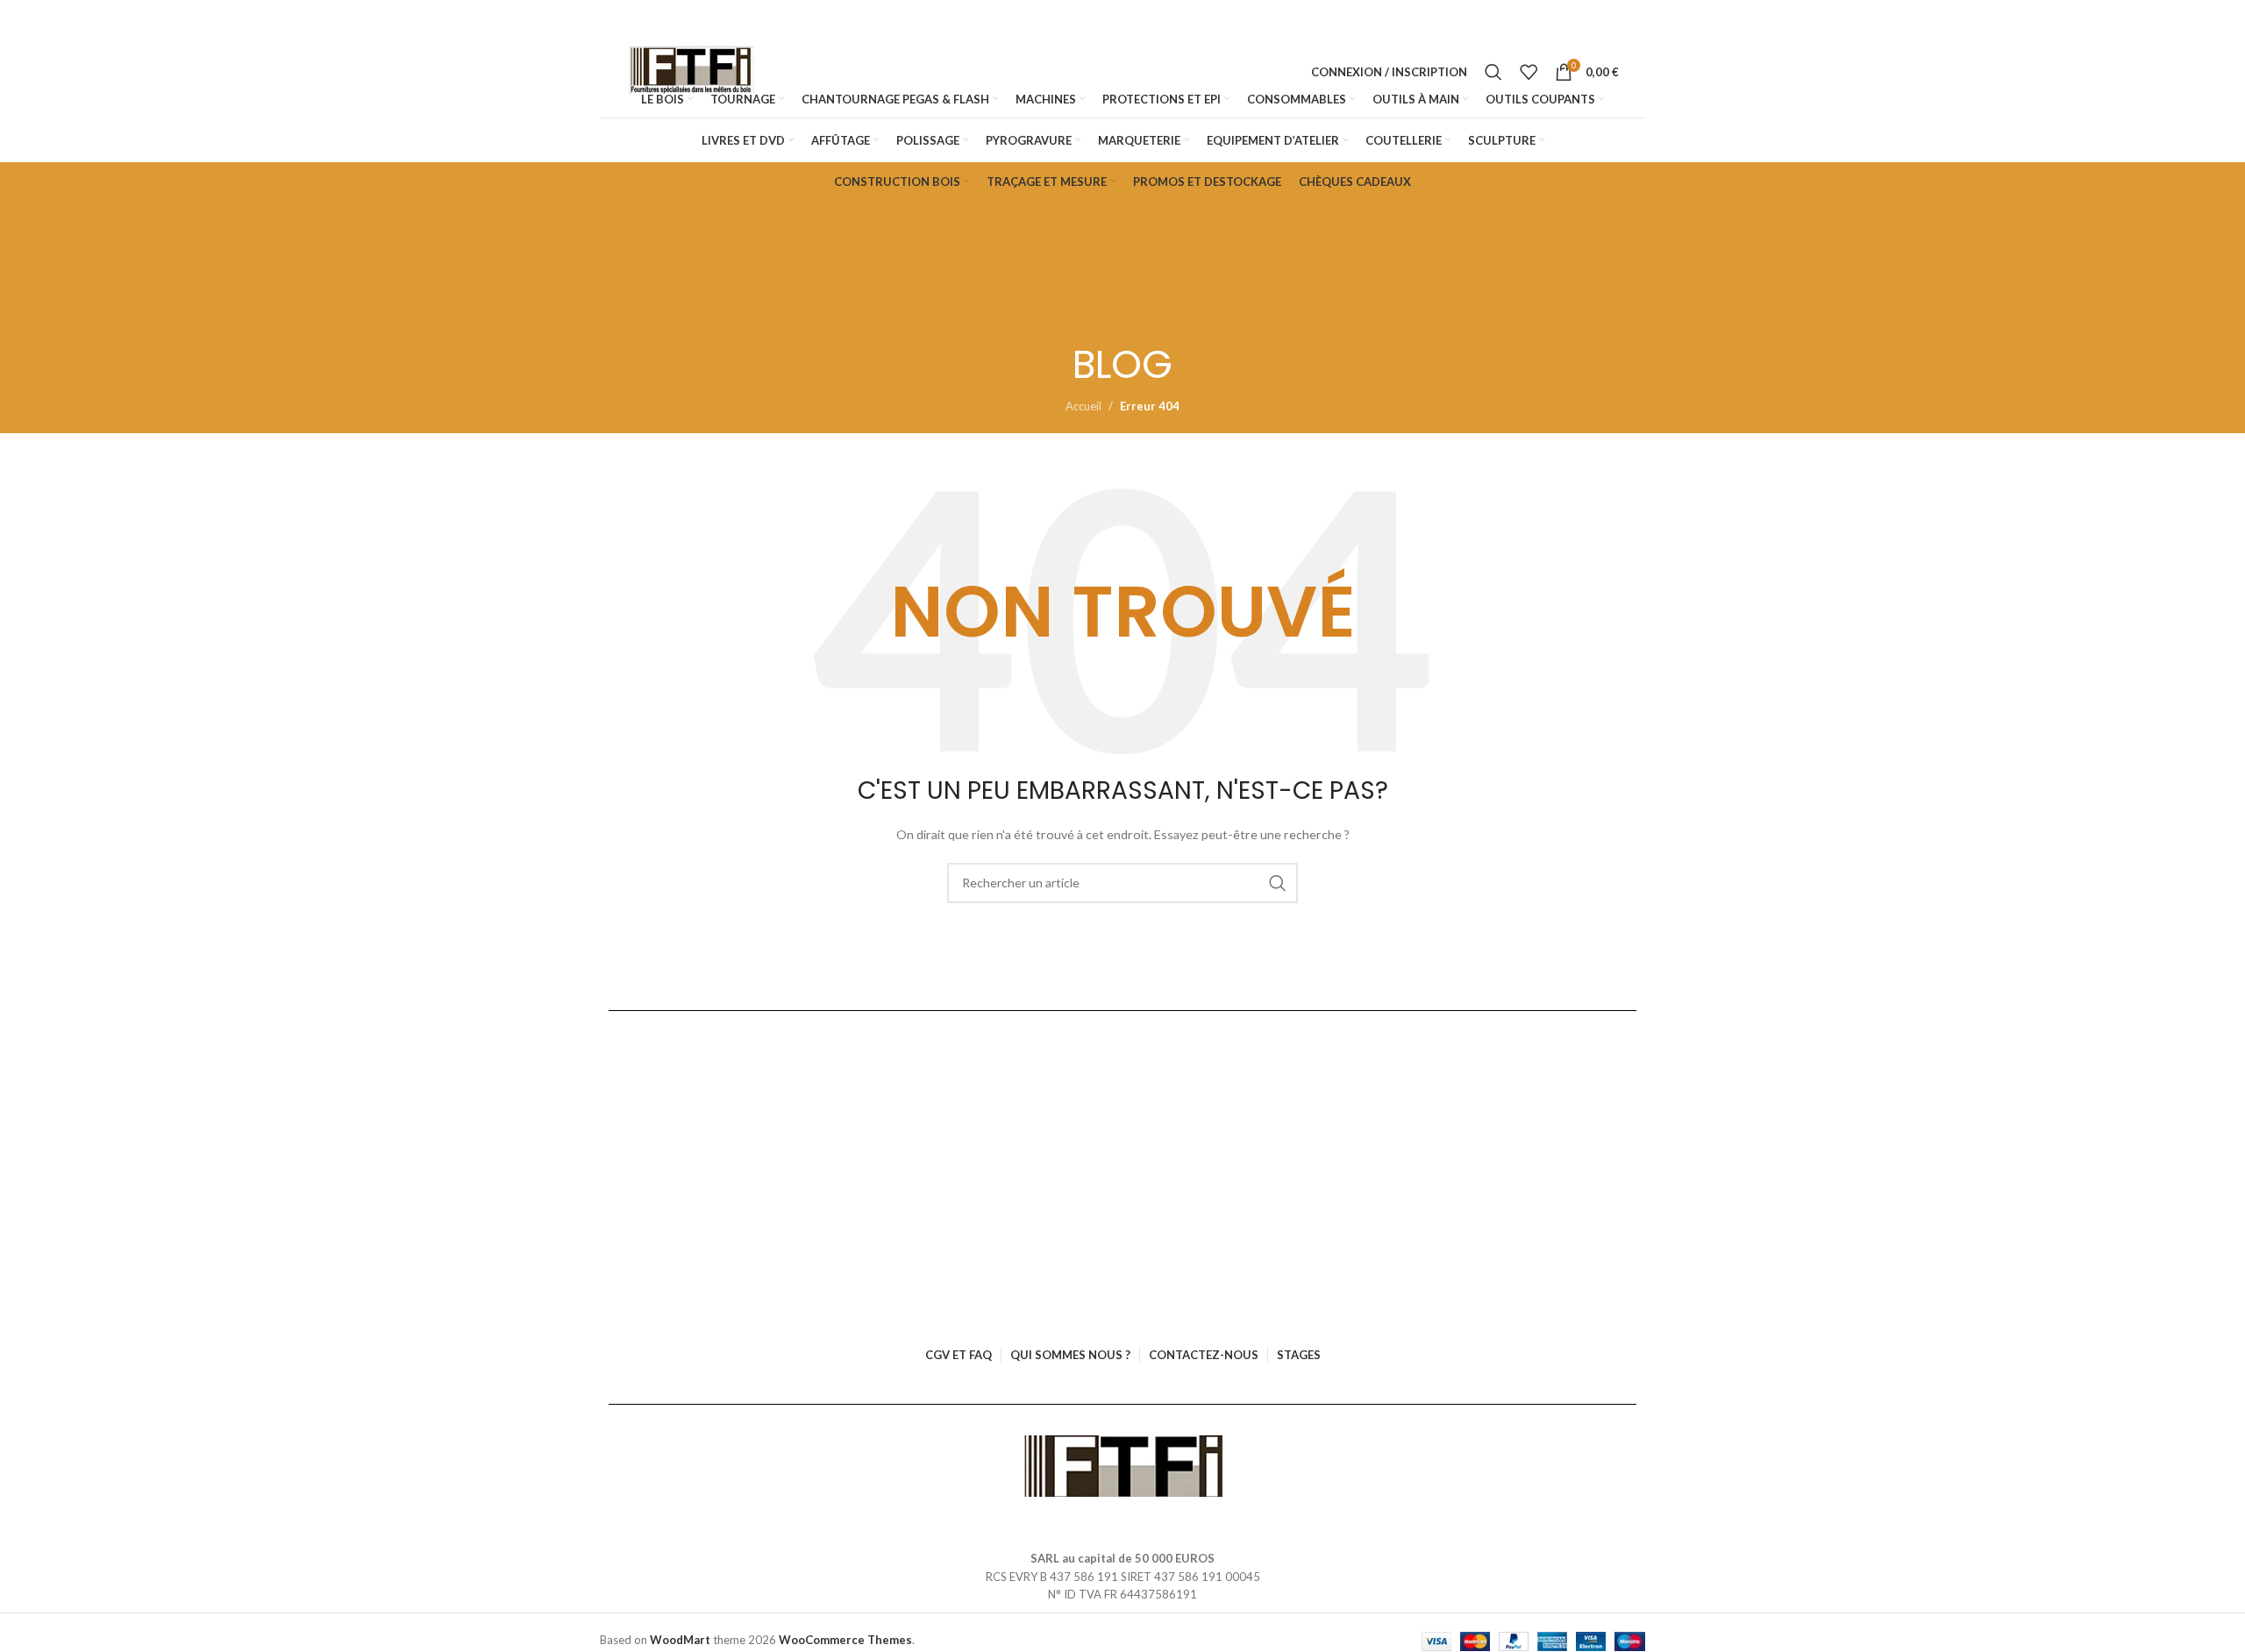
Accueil (1083, 406)
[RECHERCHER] (1278, 883)
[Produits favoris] (1529, 72)
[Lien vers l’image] (1123, 1464)
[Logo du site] (692, 72)
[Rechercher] (1493, 72)
